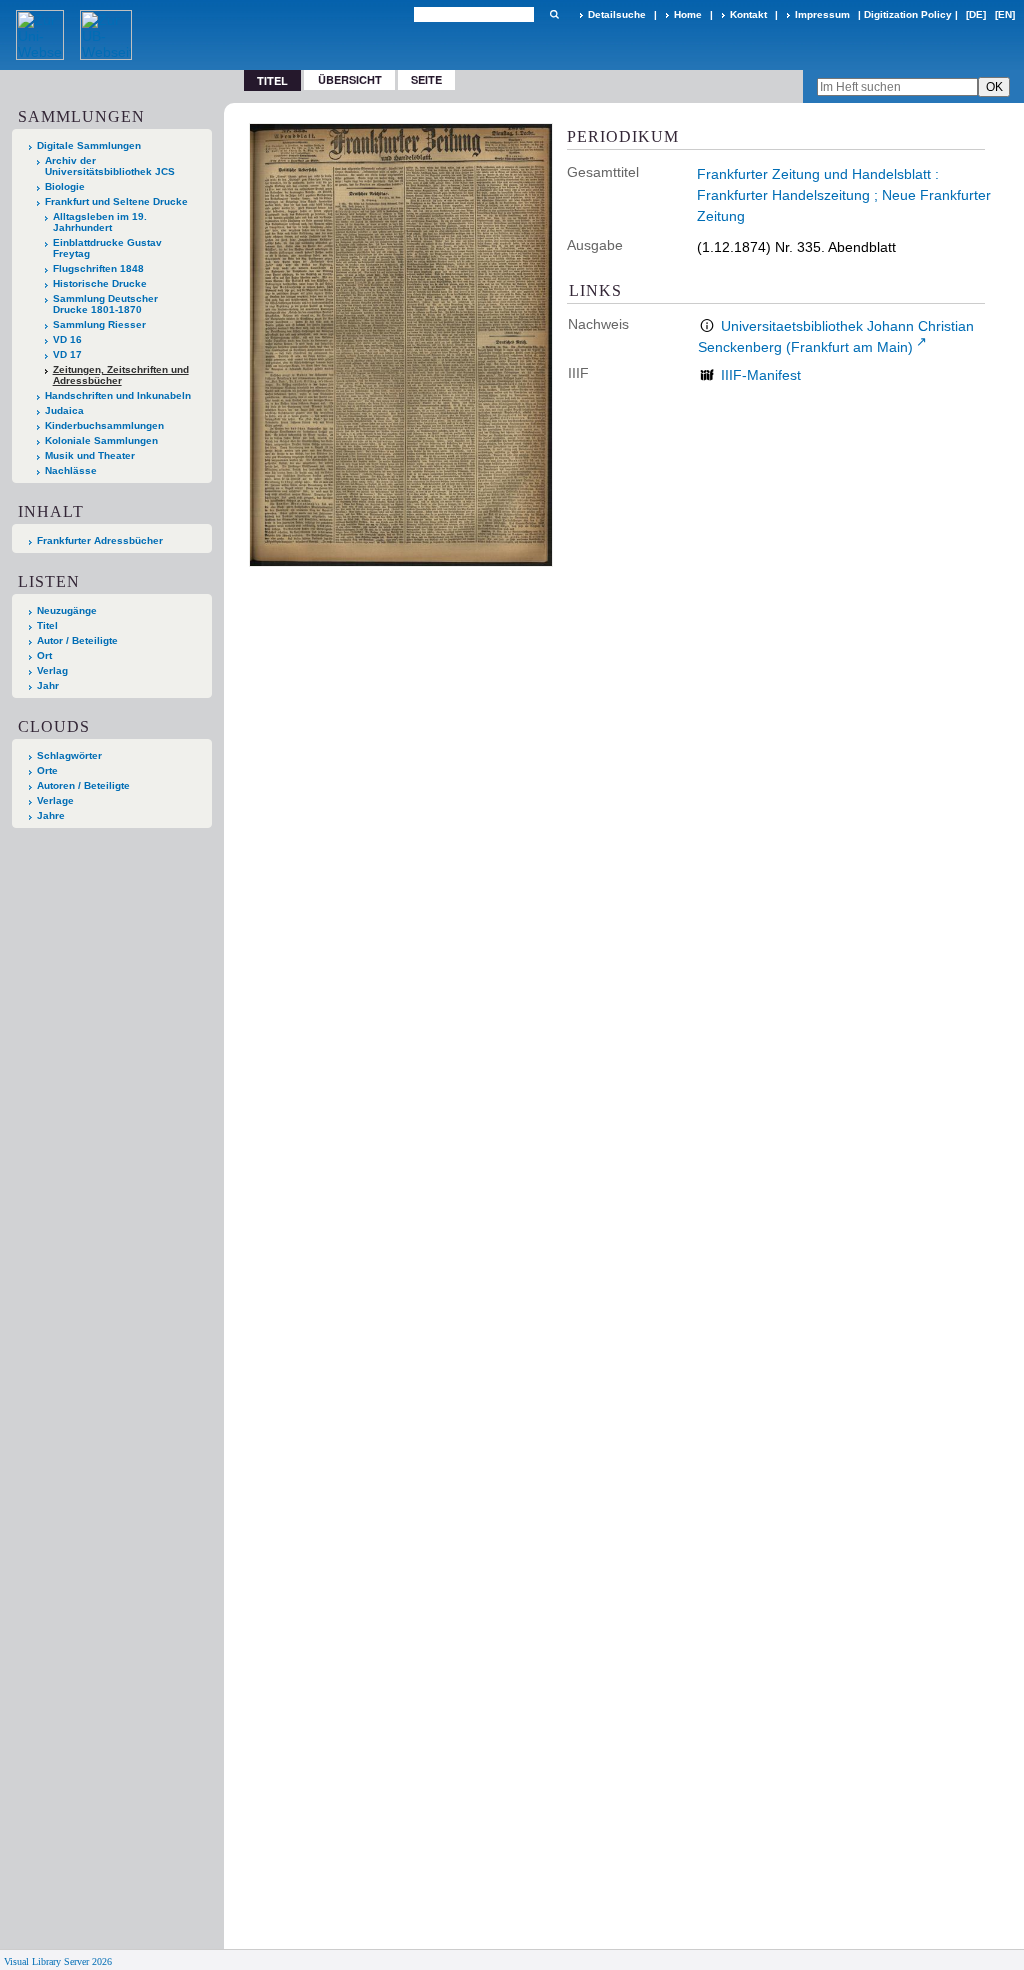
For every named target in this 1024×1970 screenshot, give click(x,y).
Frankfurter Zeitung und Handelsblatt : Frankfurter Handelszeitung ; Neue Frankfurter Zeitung (844, 195)
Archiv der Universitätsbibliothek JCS (110, 166)
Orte (47, 770)
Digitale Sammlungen (89, 145)
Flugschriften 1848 (98, 268)
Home (688, 14)
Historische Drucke (100, 283)
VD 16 (67, 339)
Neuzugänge (67, 610)
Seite (426, 79)
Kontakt (748, 14)
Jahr (48, 685)
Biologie (65, 186)
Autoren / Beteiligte (83, 785)
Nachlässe (71, 470)
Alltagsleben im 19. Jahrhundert (100, 222)
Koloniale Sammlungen (101, 440)
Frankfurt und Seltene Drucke (116, 201)
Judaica (64, 410)
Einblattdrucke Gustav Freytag (107, 248)
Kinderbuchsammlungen (104, 425)
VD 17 (67, 354)
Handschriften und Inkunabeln (118, 395)
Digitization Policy (908, 14)
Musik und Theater (90, 455)
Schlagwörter (69, 755)
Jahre (51, 815)
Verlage (55, 800)
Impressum (822, 14)
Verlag (52, 670)
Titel (47, 625)
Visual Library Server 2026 (58, 1961)
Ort (44, 655)
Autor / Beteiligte (77, 640)
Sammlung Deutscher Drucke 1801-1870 (105, 304)
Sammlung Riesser (99, 324)
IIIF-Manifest (761, 375)
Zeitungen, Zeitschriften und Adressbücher (121, 375)
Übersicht (350, 79)
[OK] (554, 14)
